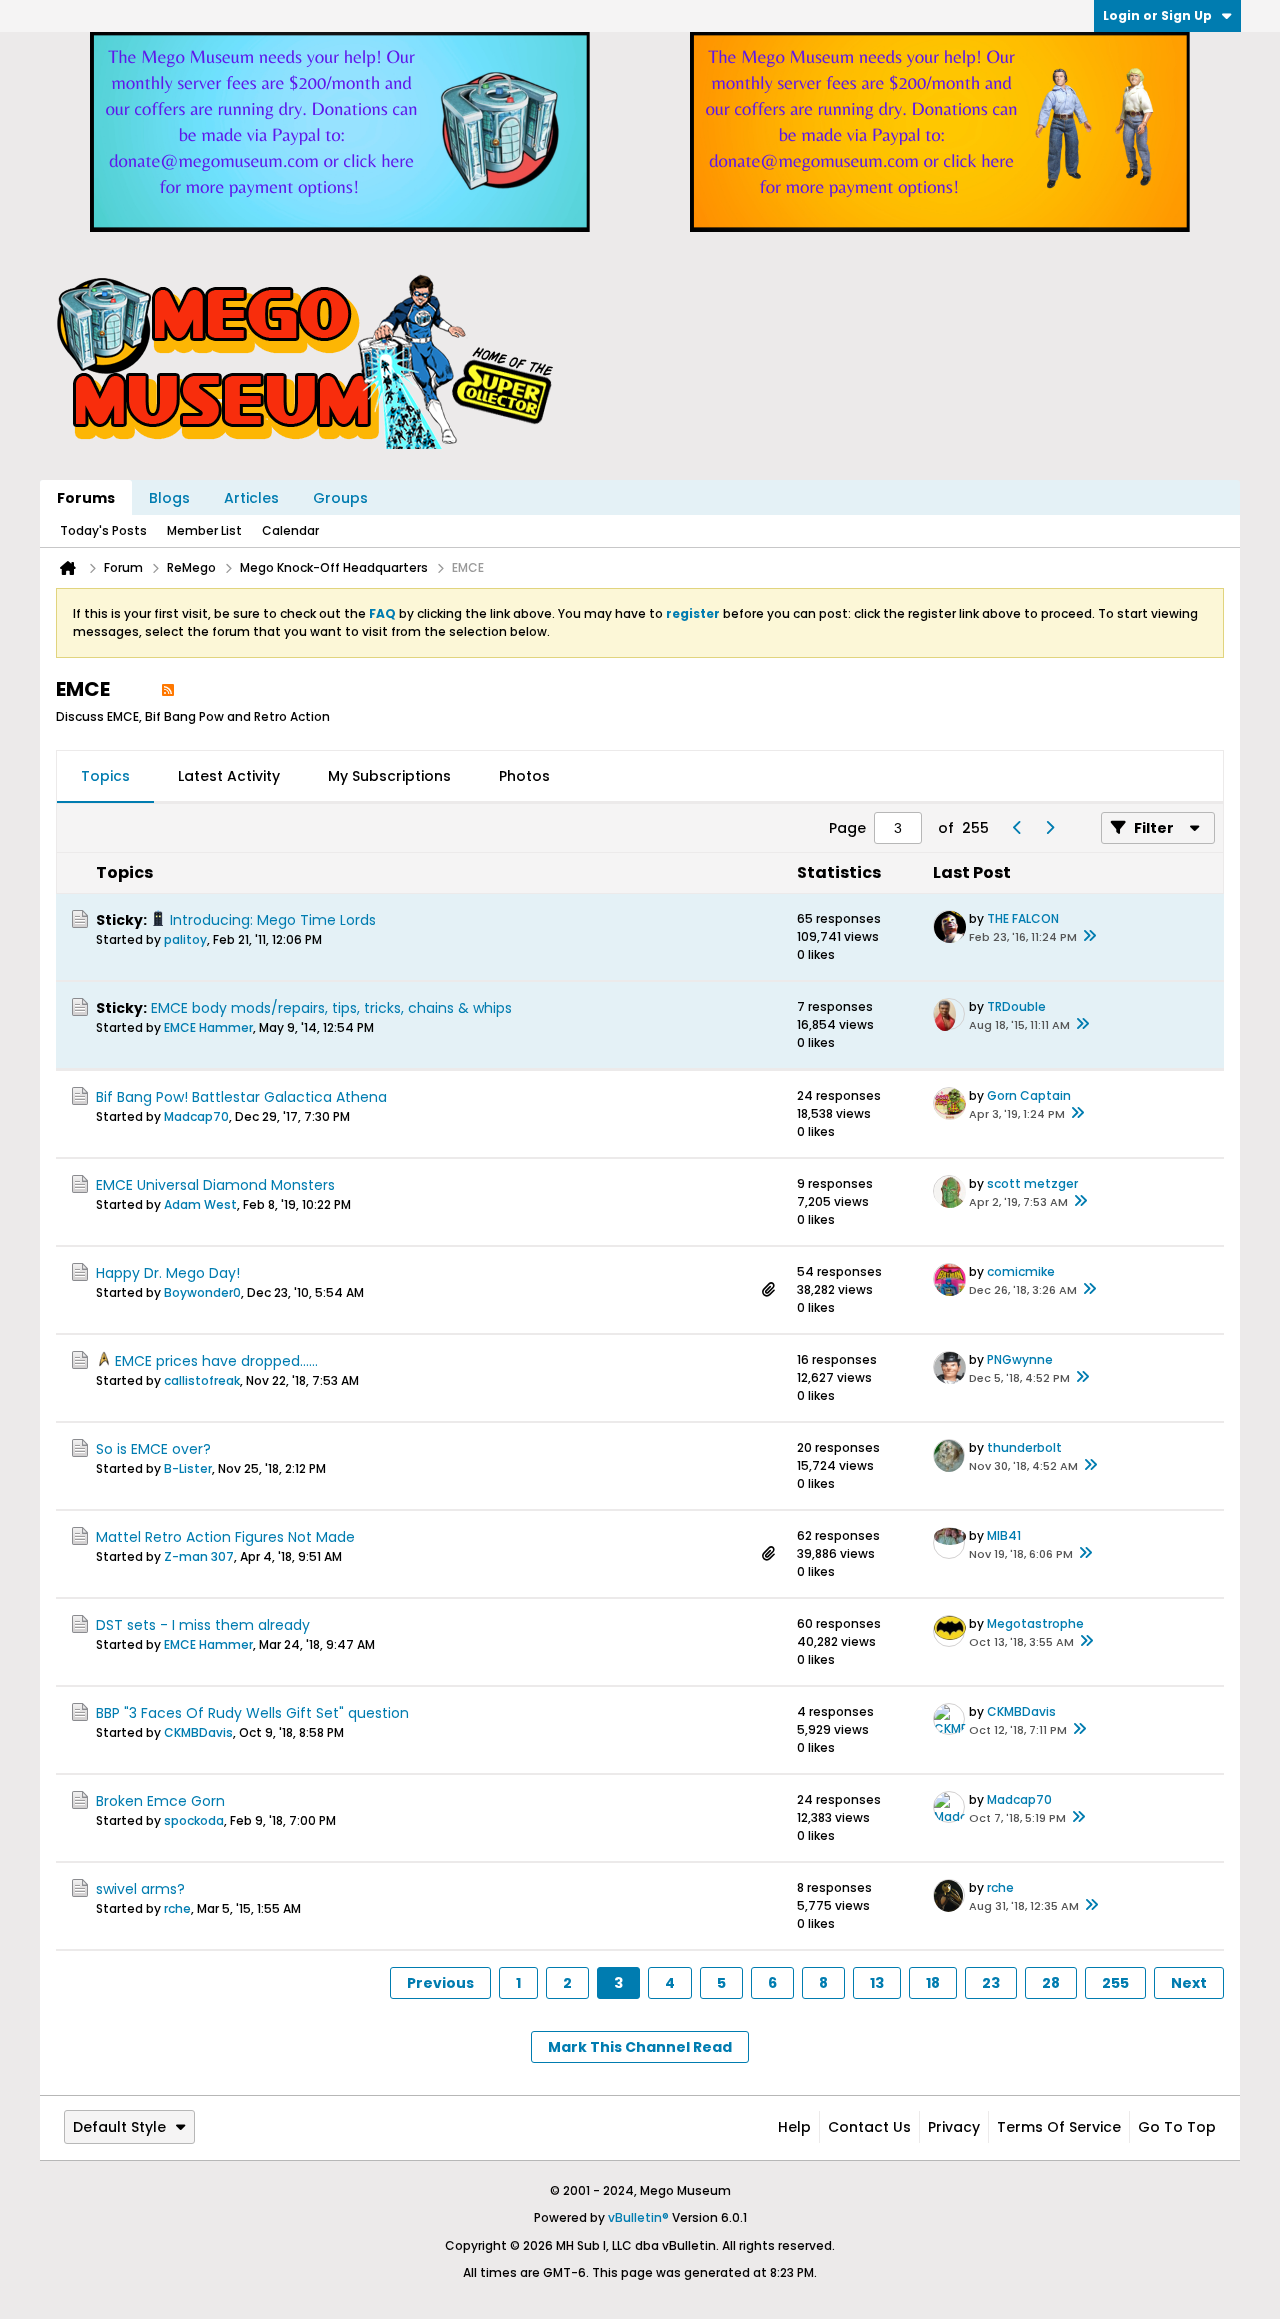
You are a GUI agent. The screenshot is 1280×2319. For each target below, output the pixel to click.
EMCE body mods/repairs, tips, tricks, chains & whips (331, 1008)
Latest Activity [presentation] (229, 776)
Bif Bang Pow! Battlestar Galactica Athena (241, 1097)
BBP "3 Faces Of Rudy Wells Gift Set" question (252, 1713)
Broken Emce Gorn (160, 1801)
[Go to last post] (1089, 937)
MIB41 (1004, 1535)
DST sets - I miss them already (203, 1625)
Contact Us (869, 2127)
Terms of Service (1059, 2127)
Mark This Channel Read (640, 2047)
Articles (251, 498)
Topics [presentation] (105, 776)
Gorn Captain (1029, 1095)
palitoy (185, 939)
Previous (440, 1983)
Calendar (290, 530)
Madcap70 (196, 1116)
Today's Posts (103, 530)
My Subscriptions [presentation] (389, 776)
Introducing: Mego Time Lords (273, 920)
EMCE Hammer (208, 1027)
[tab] (105, 777)
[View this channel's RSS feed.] (168, 689)
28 (1051, 1983)
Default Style (119, 2127)
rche (177, 1908)
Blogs (169, 498)
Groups (340, 498)
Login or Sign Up (1157, 15)
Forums (86, 498)
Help (794, 2127)
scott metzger (1032, 1183)
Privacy (954, 2127)
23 (991, 1983)
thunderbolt (1024, 1447)
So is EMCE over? (153, 1449)
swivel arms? (140, 1889)
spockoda (194, 1820)
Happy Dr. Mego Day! (168, 1273)
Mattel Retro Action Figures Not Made (225, 1537)
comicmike (1021, 1271)
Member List (204, 530)
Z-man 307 (199, 1556)
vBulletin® (638, 2217)
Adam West (200, 1204)
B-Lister (188, 1468)
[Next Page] (1049, 828)
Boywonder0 (202, 1292)
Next (1189, 1983)
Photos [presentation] (524, 776)
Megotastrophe (1035, 1623)
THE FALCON (1023, 918)
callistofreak (202, 1380)
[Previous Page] (1017, 828)
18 (933, 1983)
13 (877, 1983)
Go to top (1177, 2127)
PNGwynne (1020, 1359)
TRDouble (1016, 1006)
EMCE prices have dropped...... (216, 1361)
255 (1115, 1983)
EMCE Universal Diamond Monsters (215, 1185)
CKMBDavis (198, 1732)
